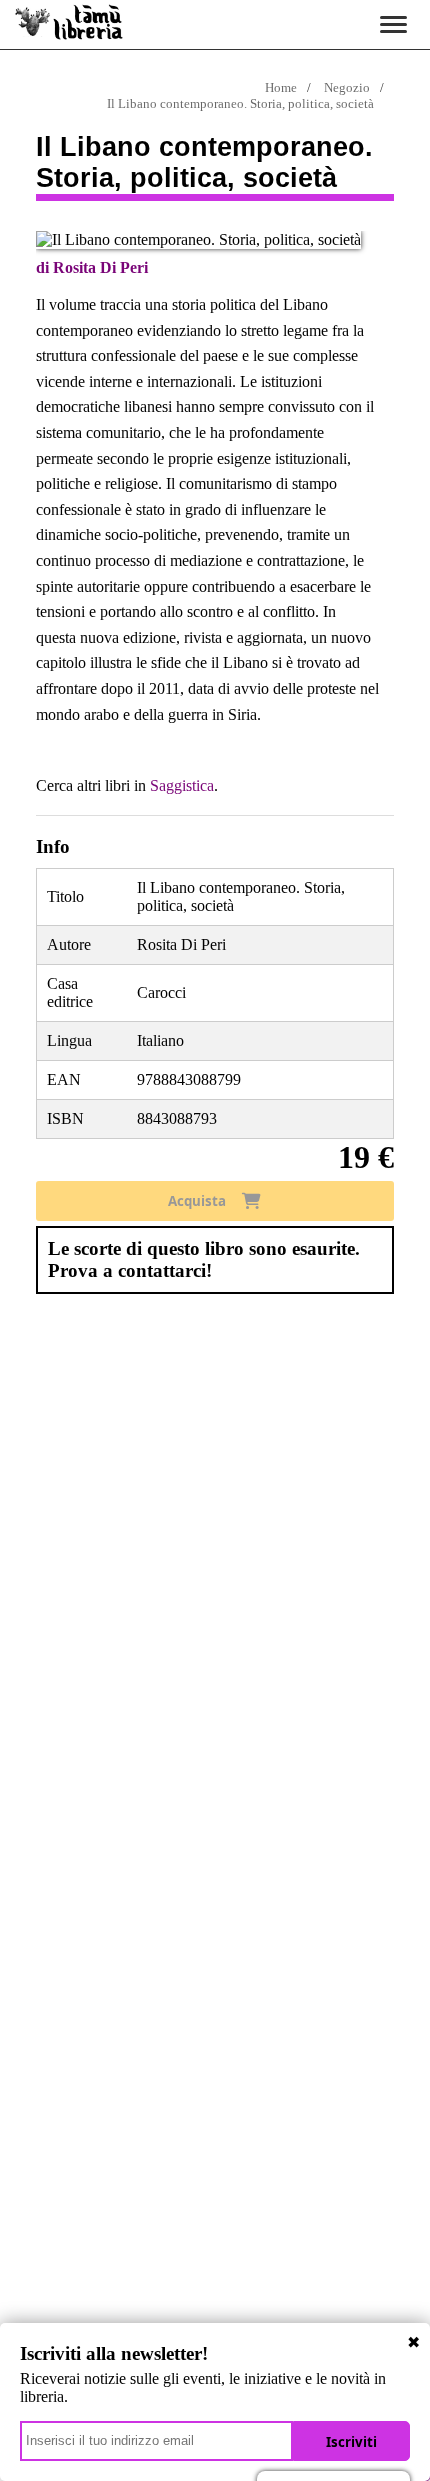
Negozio (347, 87)
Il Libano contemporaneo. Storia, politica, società (240, 103)
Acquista (197, 1201)
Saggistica (182, 785)
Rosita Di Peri (100, 267)
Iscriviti (351, 2442)
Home (281, 87)
